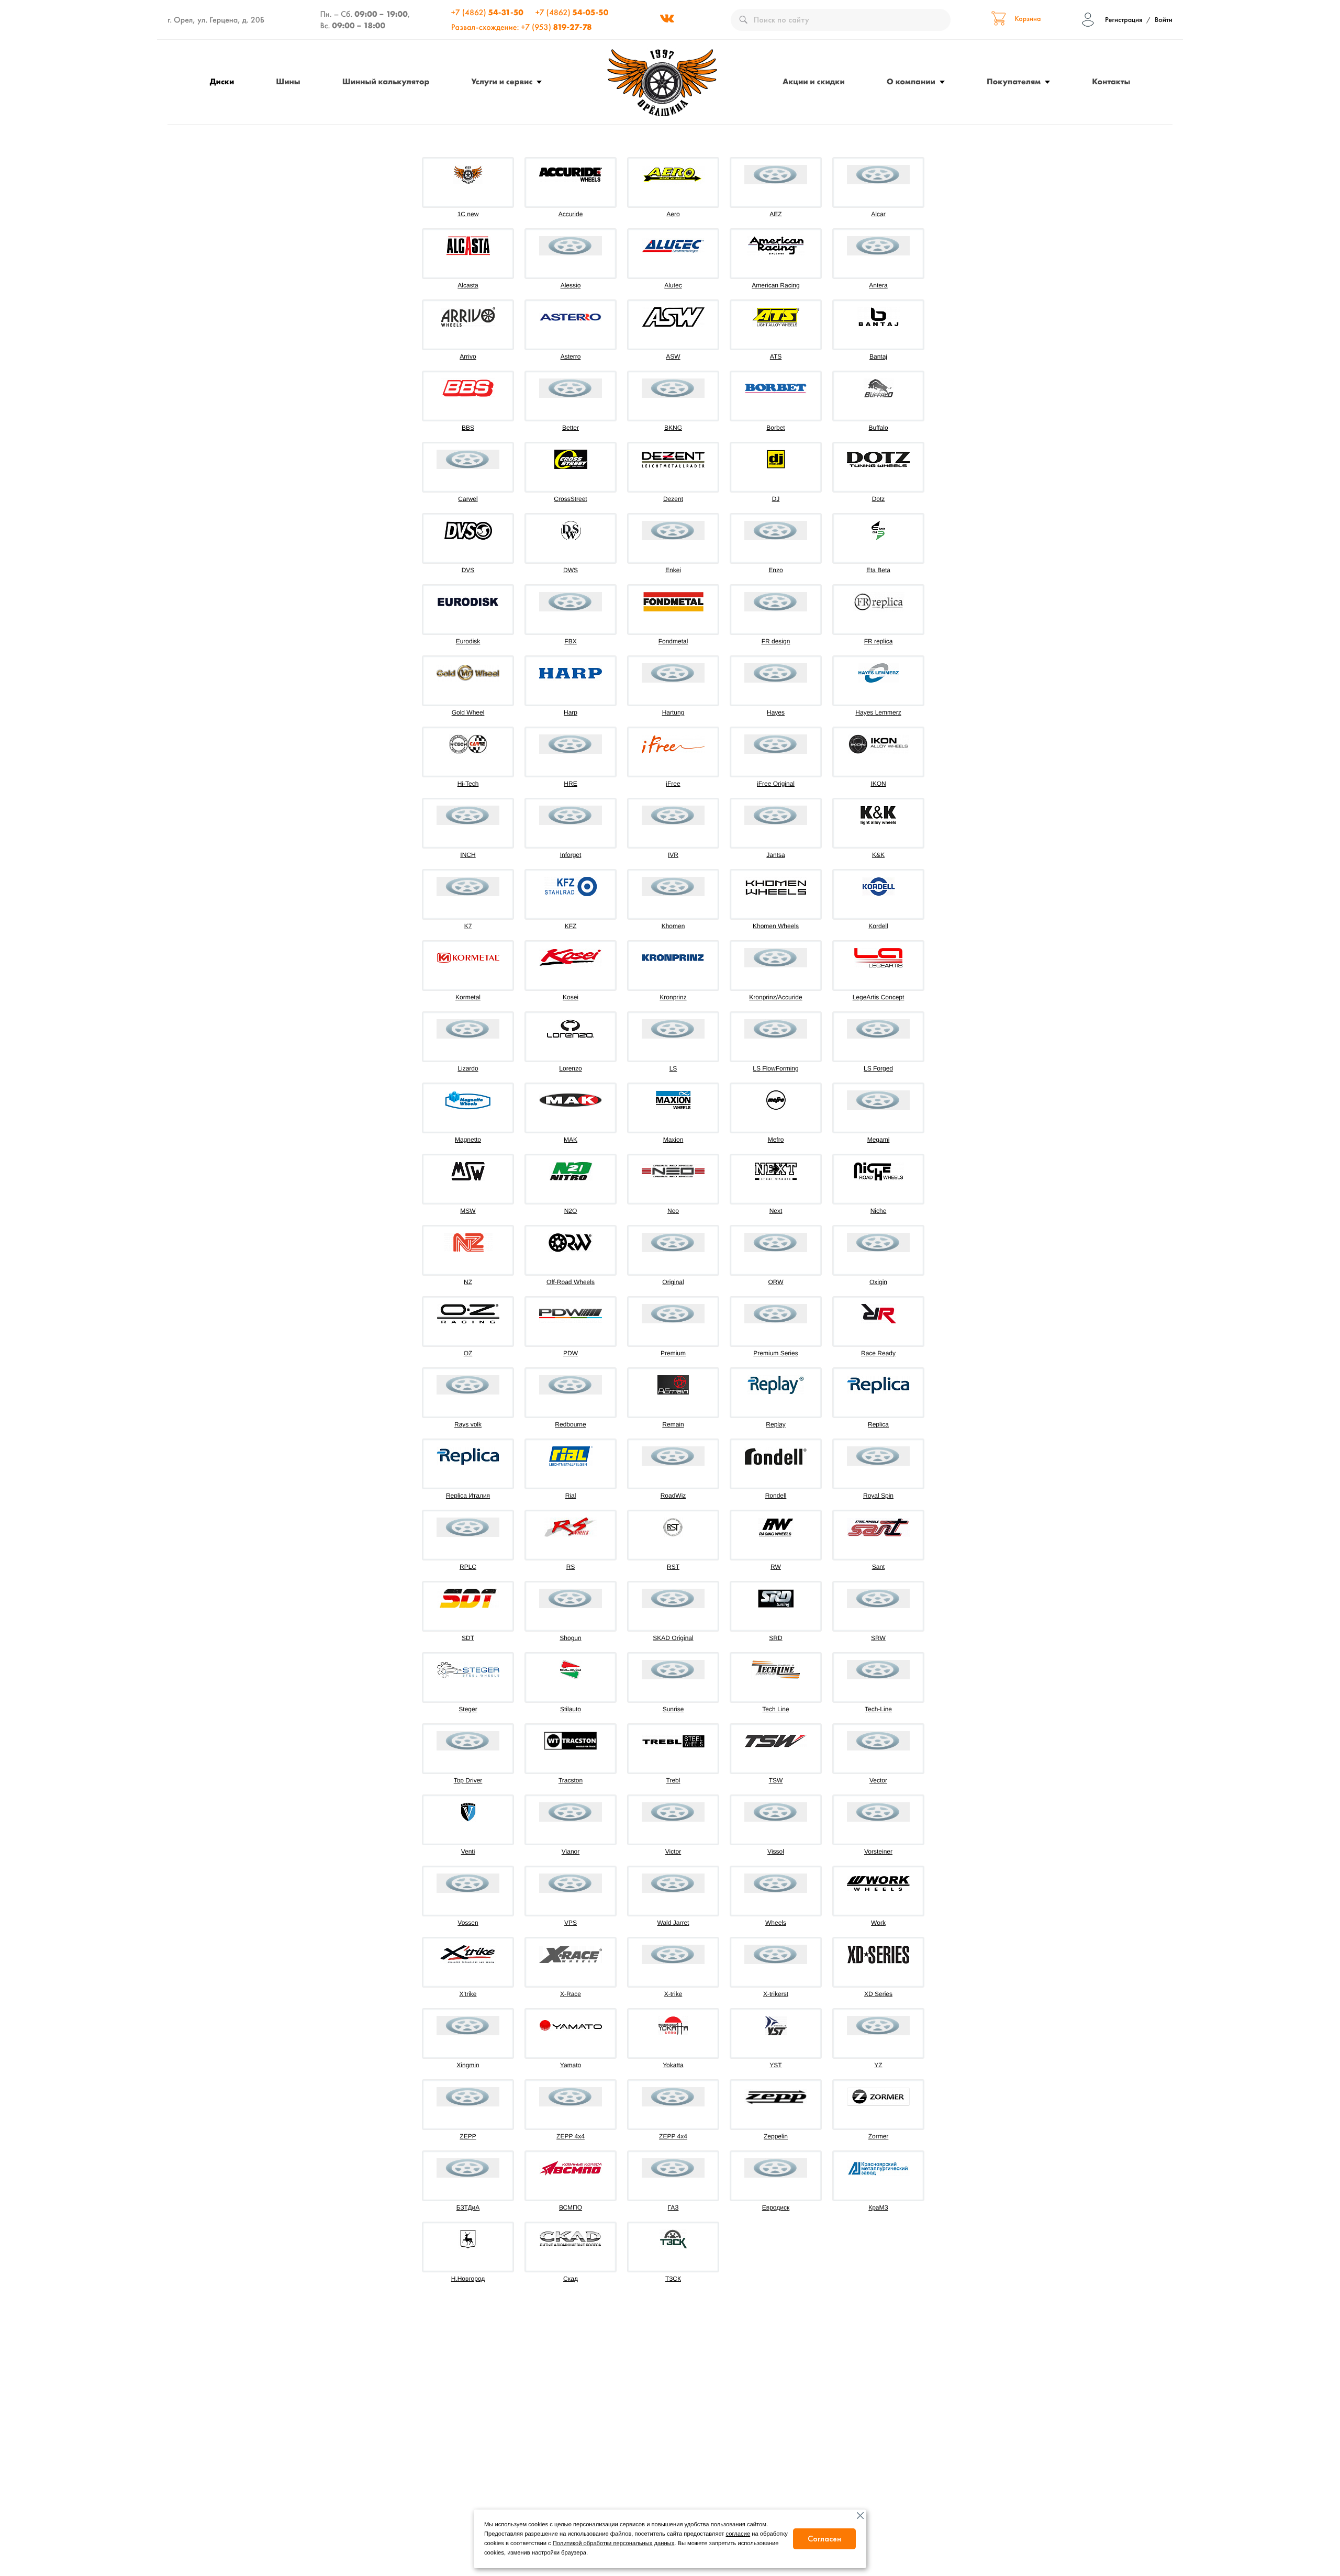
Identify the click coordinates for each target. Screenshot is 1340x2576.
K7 (468, 926)
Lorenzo (570, 1068)
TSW (776, 1780)
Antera (878, 285)
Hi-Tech (468, 784)
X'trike (468, 1994)
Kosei (571, 997)
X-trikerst (776, 1994)
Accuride (571, 214)
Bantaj (878, 356)
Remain (673, 1424)
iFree (673, 784)
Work (878, 1923)
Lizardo (468, 1068)
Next (776, 1211)
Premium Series (775, 1353)
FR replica (879, 641)
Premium (673, 1353)
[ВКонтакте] (667, 20)
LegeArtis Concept (879, 997)
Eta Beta (878, 570)
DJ (776, 499)
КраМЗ (878, 2207)
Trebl (673, 1780)
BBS (468, 428)
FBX (570, 641)
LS (673, 1068)
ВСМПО (571, 2207)
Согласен (824, 2539)
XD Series (878, 1994)
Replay (775, 1424)
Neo (673, 1211)
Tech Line (775, 1709)
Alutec (673, 285)
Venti (468, 1852)
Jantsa (775, 855)
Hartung (673, 712)
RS (571, 1567)
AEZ (775, 214)
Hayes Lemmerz (878, 712)
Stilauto (571, 1709)
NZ (468, 1282)
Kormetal (468, 997)
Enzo (775, 570)
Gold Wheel (468, 712)
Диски (222, 81)
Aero (673, 214)
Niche (879, 1211)
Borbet (775, 428)
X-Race (571, 1994)
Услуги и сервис (502, 81)
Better (571, 428)
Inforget (571, 855)
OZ (468, 1353)
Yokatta (673, 2065)
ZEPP (468, 2136)
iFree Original (776, 784)
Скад (571, 2279)
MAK (571, 1140)
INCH (468, 855)
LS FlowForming (775, 1068)
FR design (776, 641)
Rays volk (468, 1424)
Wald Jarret (673, 1923)
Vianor (571, 1852)
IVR (673, 855)
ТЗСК (673, 2279)
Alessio (571, 285)
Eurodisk (468, 641)
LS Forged (878, 1068)
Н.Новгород (468, 2279)
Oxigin (878, 1282)
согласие (738, 2534)
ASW (673, 356)
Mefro (776, 1140)
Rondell (776, 1496)
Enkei (673, 570)
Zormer (879, 2136)
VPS (571, 1923)
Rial (571, 1496)
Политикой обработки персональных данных (613, 2544)
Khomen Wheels (776, 926)
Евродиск (776, 2207)
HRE (570, 784)
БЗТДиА (468, 2207)
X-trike (673, 1994)
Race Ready (878, 1353)
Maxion (673, 1140)
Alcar (878, 214)
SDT (468, 1638)
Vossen (468, 1923)
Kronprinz (673, 997)
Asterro (571, 356)
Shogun (570, 1638)
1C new (468, 214)
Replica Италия (468, 1496)
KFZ (571, 926)
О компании (911, 81)
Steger (468, 1709)
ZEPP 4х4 (673, 2136)
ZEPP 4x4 (571, 2136)
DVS (468, 570)
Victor (673, 1852)
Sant (879, 1567)
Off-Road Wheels (571, 1282)
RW (776, 1567)
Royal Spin (878, 1496)
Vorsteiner (878, 1852)
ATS (776, 356)
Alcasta (468, 285)
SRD (775, 1638)
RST (673, 1567)
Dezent (673, 499)
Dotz (879, 499)
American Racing (775, 285)
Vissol (776, 1852)
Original (673, 1282)
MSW (468, 1211)
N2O (571, 1211)
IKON (878, 784)
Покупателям (1014, 81)
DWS (571, 570)
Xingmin (468, 2065)
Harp (571, 712)
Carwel (468, 499)
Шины (288, 81)
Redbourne (570, 1424)
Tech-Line (878, 1709)
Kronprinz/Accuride (775, 997)
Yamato (571, 2065)
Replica (878, 1424)
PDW (571, 1353)
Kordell (878, 926)
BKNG (673, 428)
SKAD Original (673, 1638)
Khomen (673, 926)
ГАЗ (673, 2207)
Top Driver (468, 1780)
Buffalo (878, 428)
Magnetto (468, 1140)
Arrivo (468, 356)
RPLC (468, 1567)
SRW (878, 1638)
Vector (878, 1780)
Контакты (1111, 81)
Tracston (571, 1780)
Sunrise (673, 1709)
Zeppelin (776, 2136)
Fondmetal (673, 641)
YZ (878, 2065)
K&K (878, 855)
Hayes (776, 712)
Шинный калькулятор (386, 81)
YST (775, 2065)
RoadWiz (673, 1496)
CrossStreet (570, 499)
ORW (775, 1282)
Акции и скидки (814, 81)
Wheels (776, 1923)
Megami (879, 1140)
